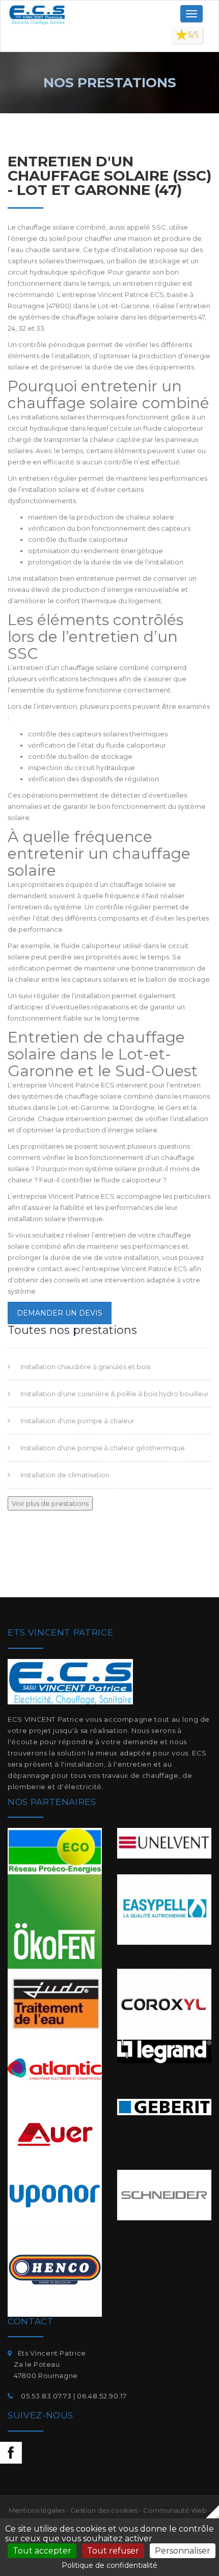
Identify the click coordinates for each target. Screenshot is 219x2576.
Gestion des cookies (104, 2510)
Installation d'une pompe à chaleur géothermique (103, 1448)
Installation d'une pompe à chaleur (77, 1421)
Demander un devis (60, 1313)
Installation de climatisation (65, 1475)
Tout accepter (42, 2551)
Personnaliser (183, 2551)
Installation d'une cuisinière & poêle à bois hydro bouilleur (115, 1394)
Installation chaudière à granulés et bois (85, 1367)
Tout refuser (113, 2551)
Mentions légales (37, 2510)
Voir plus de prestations (50, 1503)
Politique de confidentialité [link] (109, 2565)
